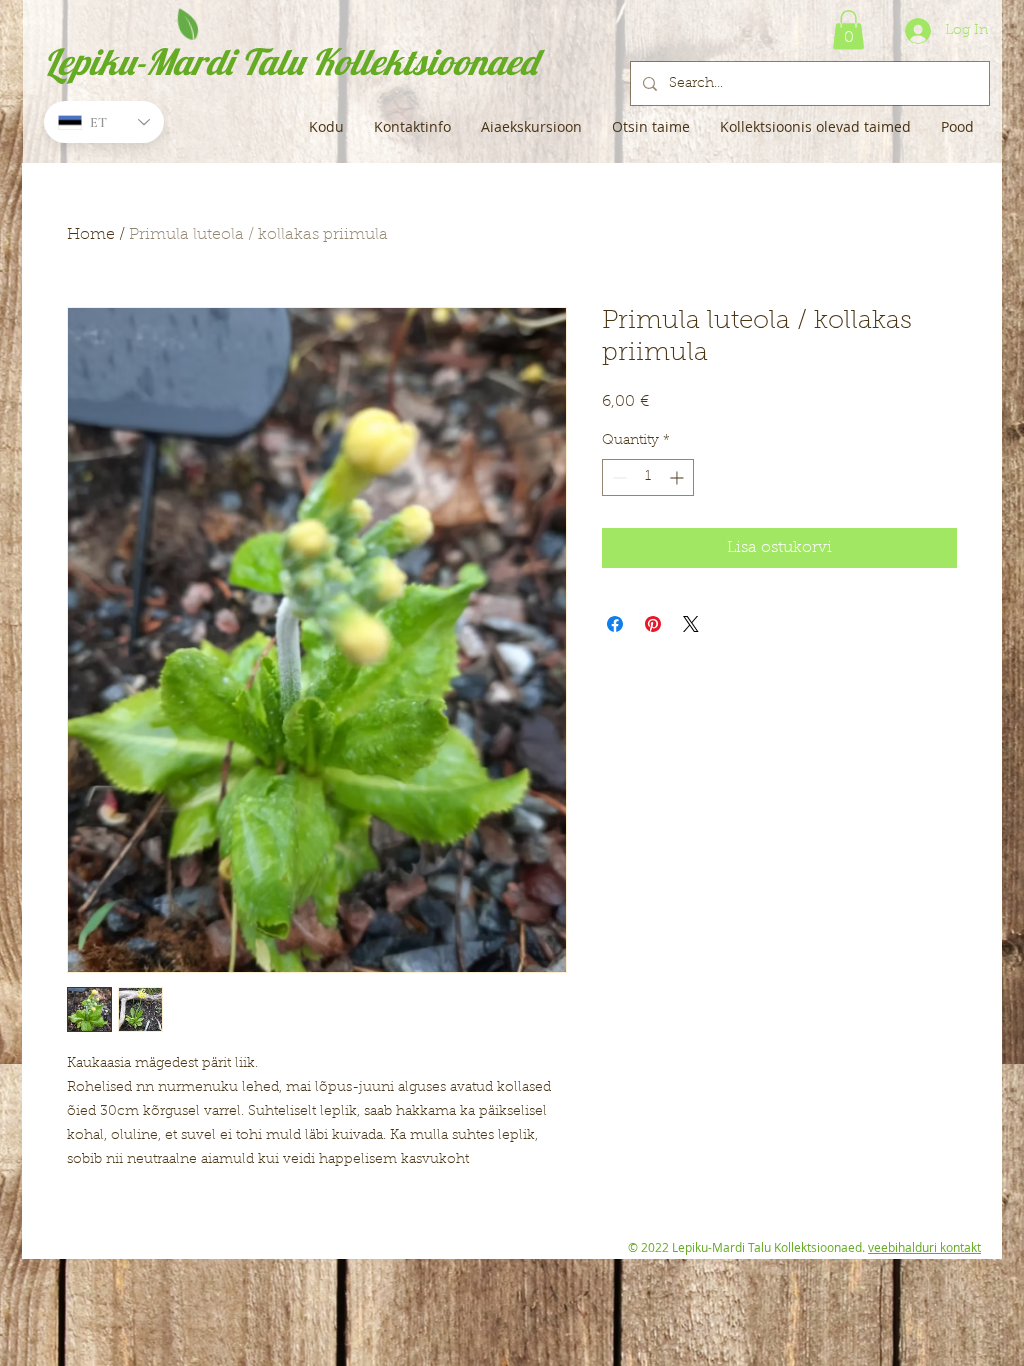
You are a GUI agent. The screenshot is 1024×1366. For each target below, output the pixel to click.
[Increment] (678, 477)
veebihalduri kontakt (924, 1247)
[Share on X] (691, 624)
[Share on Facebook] (615, 624)
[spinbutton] (648, 477)
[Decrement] (617, 477)
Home (91, 235)
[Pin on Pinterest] (653, 624)
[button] (848, 29)
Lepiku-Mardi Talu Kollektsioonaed (290, 61)
